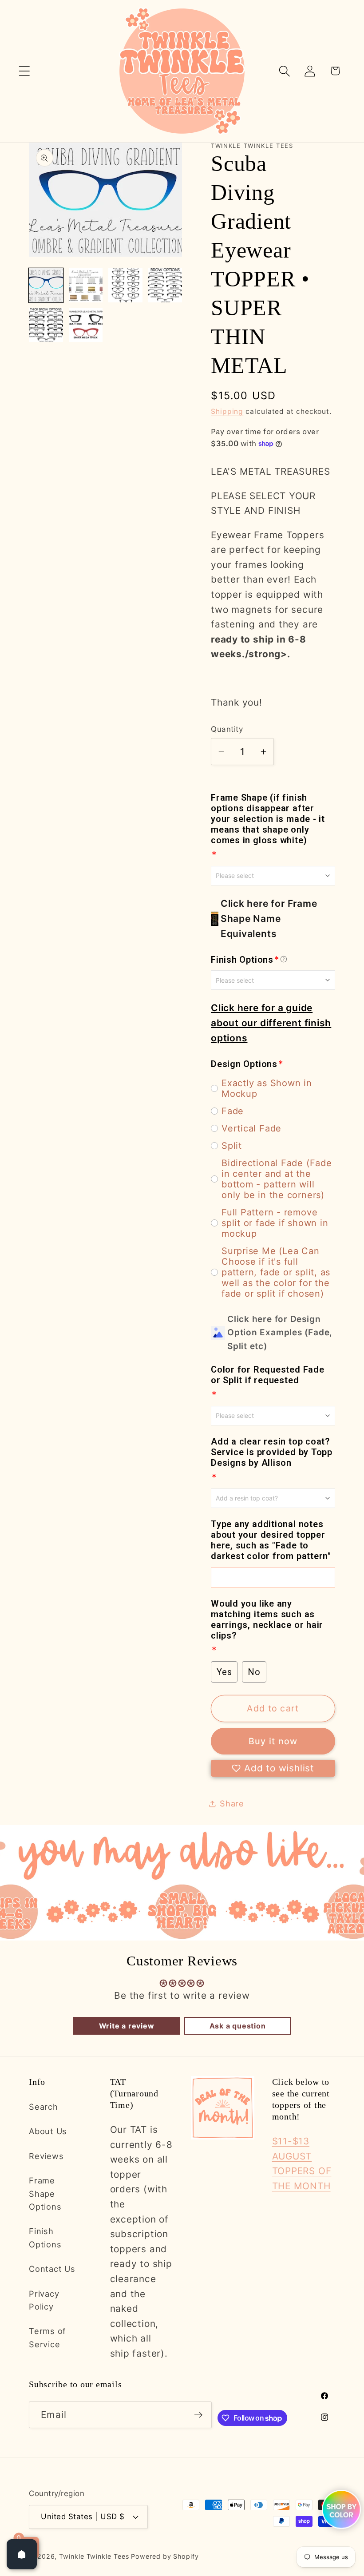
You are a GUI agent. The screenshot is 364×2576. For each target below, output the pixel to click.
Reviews (46, 2156)
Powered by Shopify (165, 2556)
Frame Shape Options (45, 2193)
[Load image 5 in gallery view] (46, 325)
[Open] (22, 2554)
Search (44, 2107)
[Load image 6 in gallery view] (86, 325)
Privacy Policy (44, 2300)
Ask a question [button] (238, 2026)
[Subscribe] (199, 2415)
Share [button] (232, 1803)
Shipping (227, 411)
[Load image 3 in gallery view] (125, 285)
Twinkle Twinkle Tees (94, 2556)
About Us (48, 2131)
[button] (24, 71)
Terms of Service (47, 2337)
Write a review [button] (127, 2026)
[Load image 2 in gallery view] (86, 285)
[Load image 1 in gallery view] (46, 285)
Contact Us (52, 2269)
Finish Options (45, 2237)
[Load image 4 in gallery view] (165, 285)
